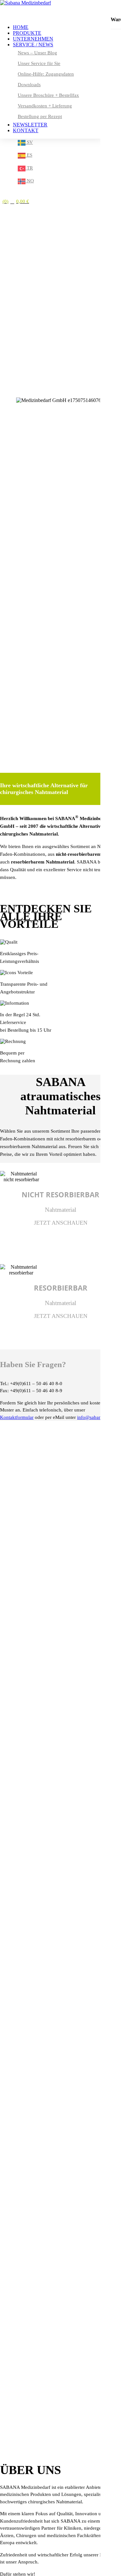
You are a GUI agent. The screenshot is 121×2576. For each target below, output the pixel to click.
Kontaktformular (17, 1417)
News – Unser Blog (37, 53)
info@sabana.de (93, 1417)
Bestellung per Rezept (40, 116)
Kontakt (26, 130)
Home (21, 27)
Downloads (29, 85)
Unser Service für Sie (39, 63)
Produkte (27, 33)
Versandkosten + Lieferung (45, 106)
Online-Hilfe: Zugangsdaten (46, 74)
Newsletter (30, 125)
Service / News (33, 45)
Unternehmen (33, 39)
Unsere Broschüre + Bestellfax (48, 95)
